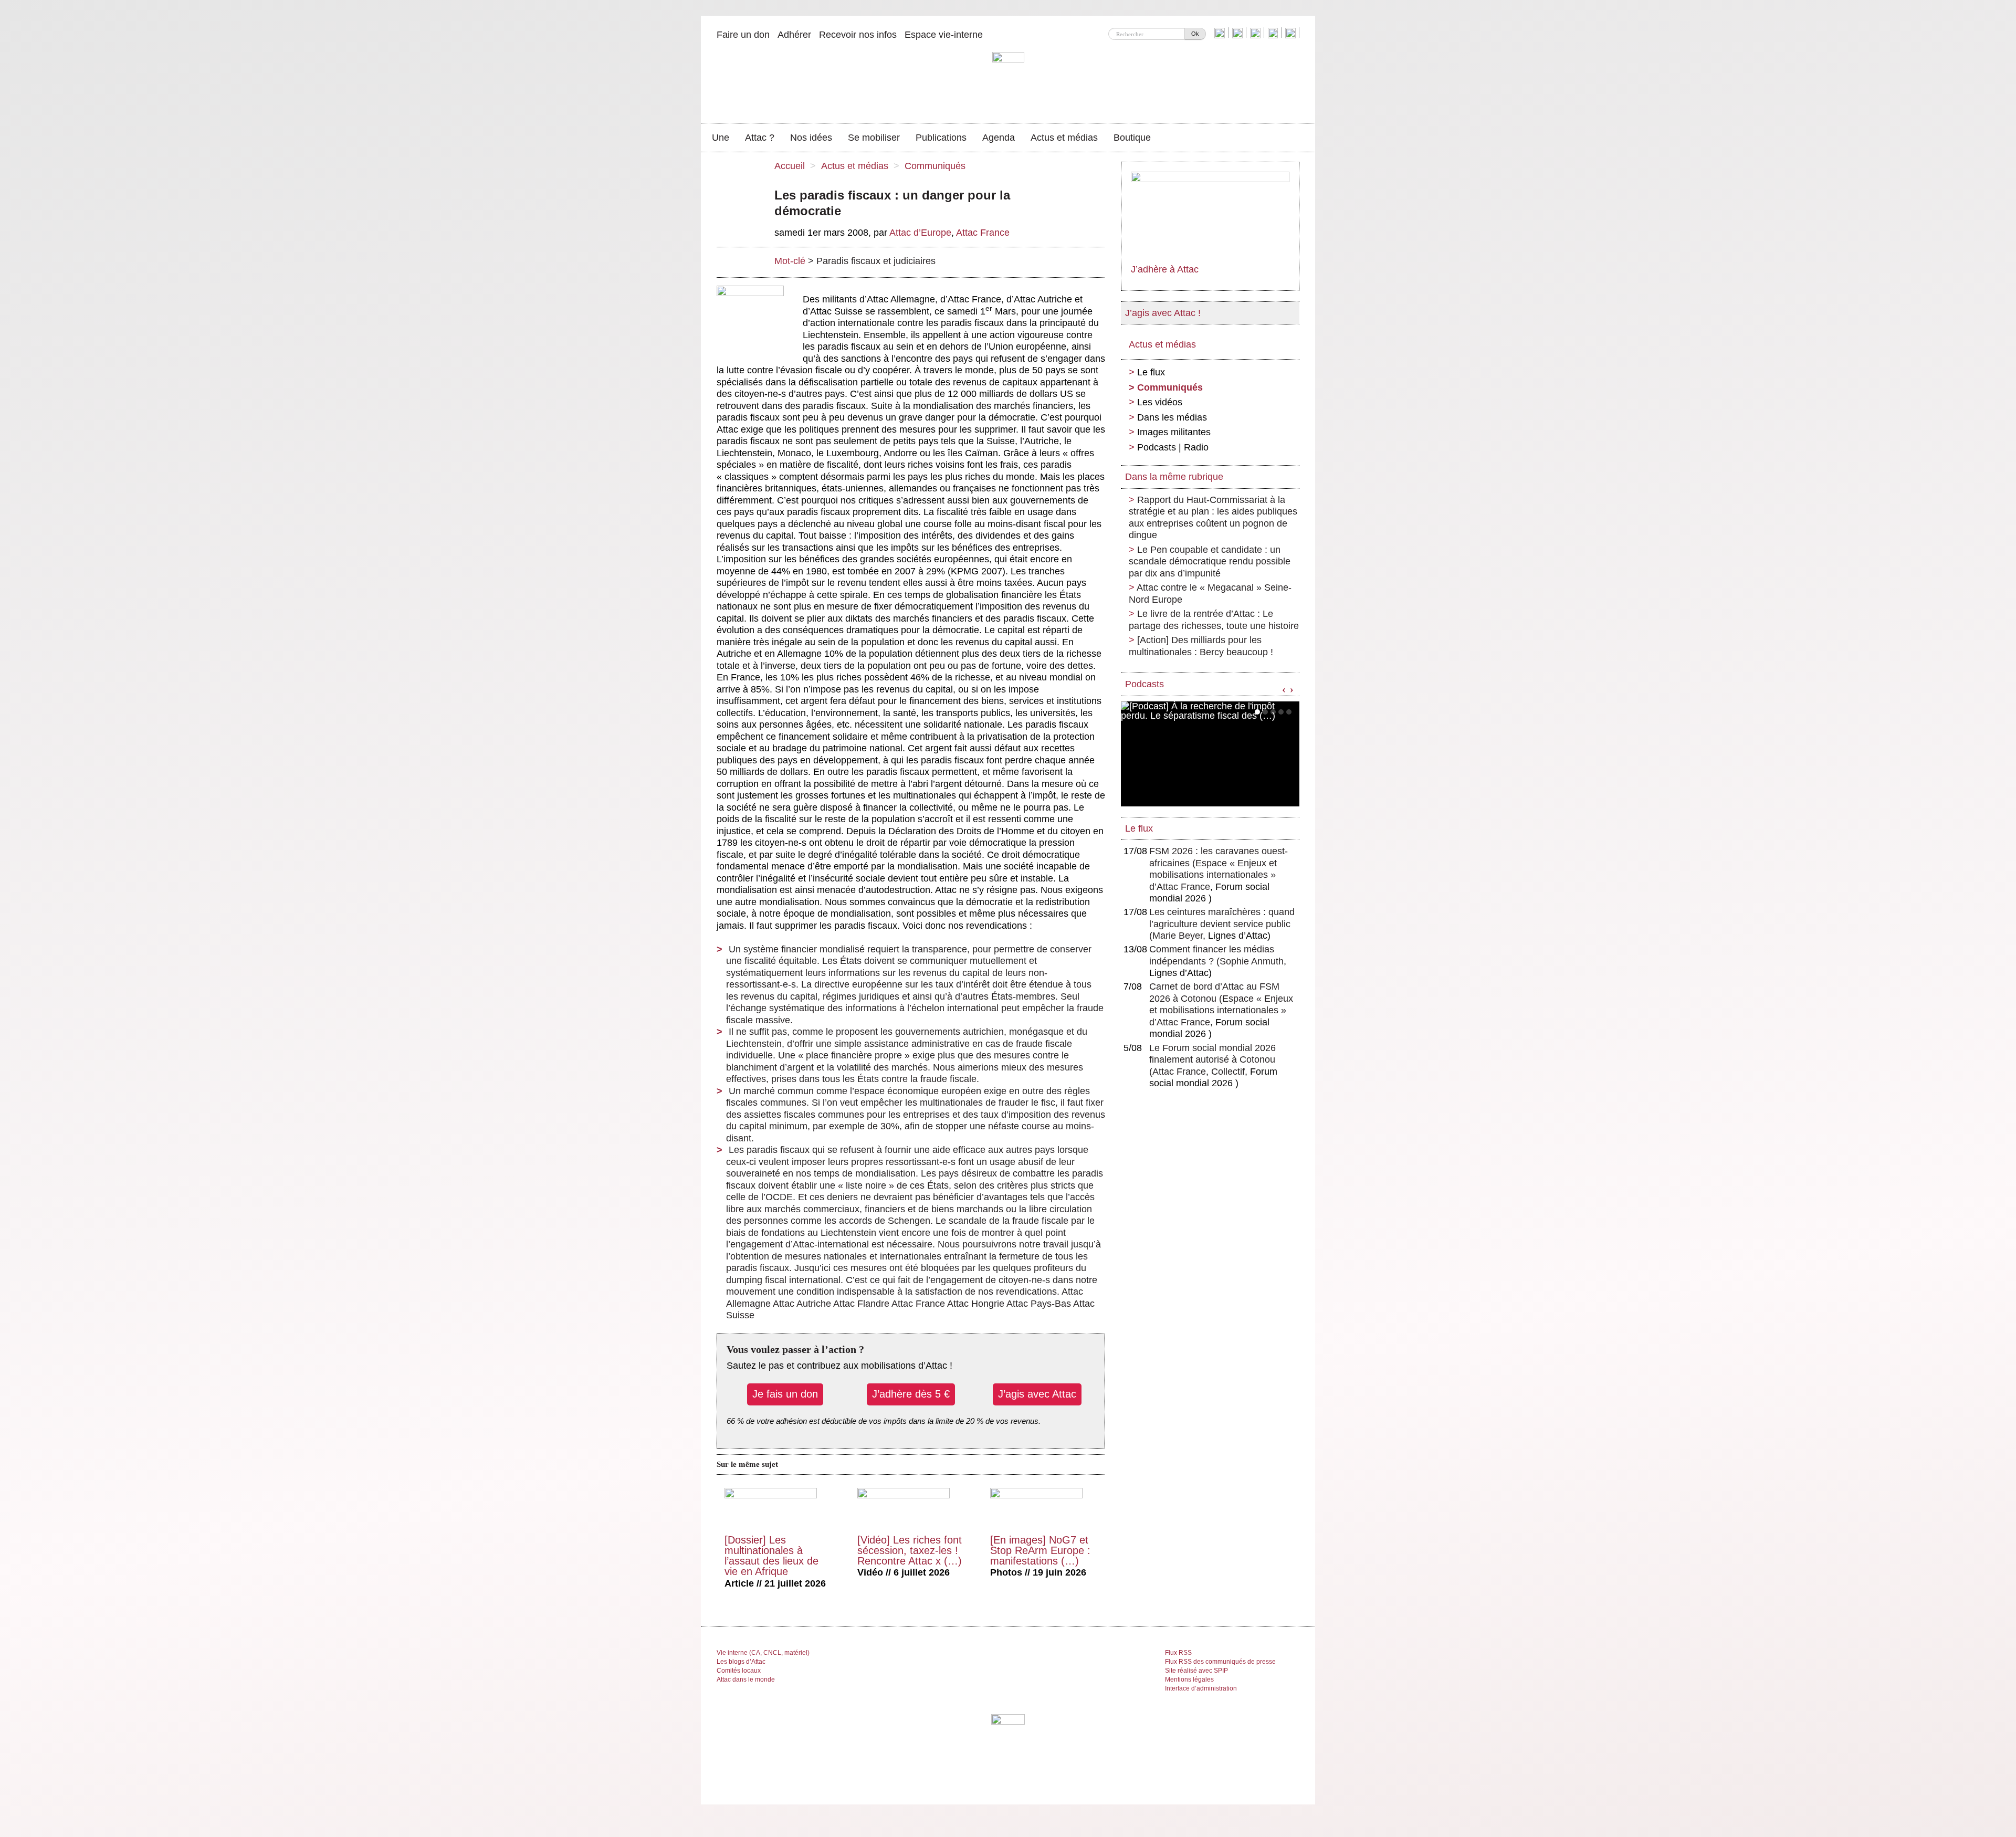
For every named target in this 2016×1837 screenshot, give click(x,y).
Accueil (790, 166)
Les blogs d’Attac (741, 1662)
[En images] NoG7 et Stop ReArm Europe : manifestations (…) (1040, 1550)
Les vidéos (1160, 402)
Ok (1195, 34)
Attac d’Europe (920, 233)
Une (721, 138)
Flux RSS (1178, 1653)
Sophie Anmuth (1252, 961)
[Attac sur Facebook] (1239, 33)
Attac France (983, 233)
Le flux (1151, 372)
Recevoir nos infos (858, 35)
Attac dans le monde (746, 1679)
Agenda (999, 138)
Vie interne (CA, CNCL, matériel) (763, 1653)
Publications (941, 138)
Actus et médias (1064, 138)
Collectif (1228, 1072)
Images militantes (1174, 432)
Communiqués (935, 166)
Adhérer (794, 35)
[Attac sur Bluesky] (1221, 33)
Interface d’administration (1201, 1688)
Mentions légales (1189, 1679)
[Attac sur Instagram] (1257, 33)
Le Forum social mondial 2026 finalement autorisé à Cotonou (1212, 1060)
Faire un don (743, 35)
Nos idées (811, 138)
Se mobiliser (874, 138)
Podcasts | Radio (1173, 447)
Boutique (1132, 138)
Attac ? (760, 138)
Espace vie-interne (944, 35)
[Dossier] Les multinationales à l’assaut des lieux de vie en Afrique (771, 1556)
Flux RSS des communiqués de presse (1220, 1662)
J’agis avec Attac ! (1163, 313)
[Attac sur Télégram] (1292, 33)
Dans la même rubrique (1174, 477)
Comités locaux (739, 1671)
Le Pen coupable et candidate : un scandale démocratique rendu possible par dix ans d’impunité (1210, 561)
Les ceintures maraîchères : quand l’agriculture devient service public (1222, 924)
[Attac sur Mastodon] (1274, 33)
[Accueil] (1008, 81)
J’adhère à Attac (1165, 269)
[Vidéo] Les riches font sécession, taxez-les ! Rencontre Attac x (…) (910, 1550)
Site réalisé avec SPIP (1196, 1671)
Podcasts (1144, 684)
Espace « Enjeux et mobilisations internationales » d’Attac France (1213, 875)
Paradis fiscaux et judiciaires (876, 261)
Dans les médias (1172, 417)
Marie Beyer (1178, 936)
